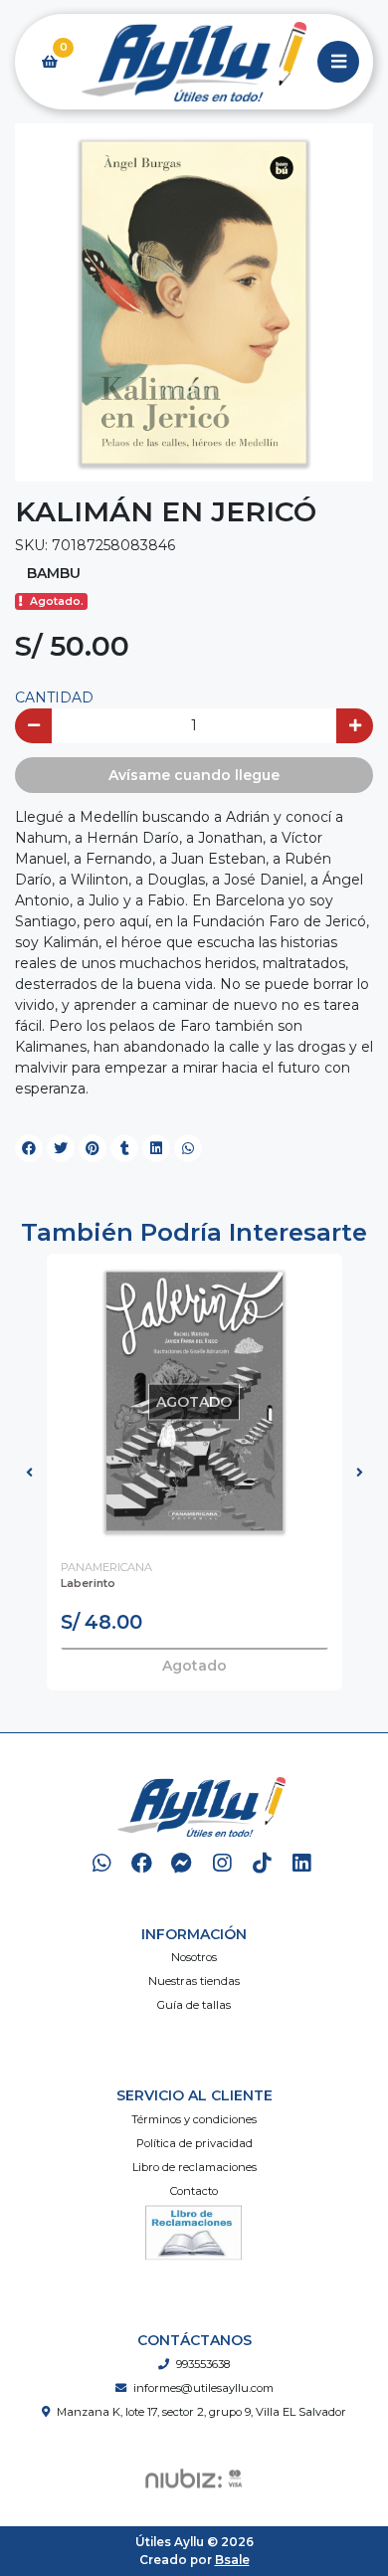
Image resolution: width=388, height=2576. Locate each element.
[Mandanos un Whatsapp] (102, 1863)
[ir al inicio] (201, 1807)
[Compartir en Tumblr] (124, 1148)
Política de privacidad (194, 2143)
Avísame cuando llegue (194, 775)
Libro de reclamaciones (194, 2167)
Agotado (194, 1666)
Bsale (232, 2560)
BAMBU (54, 573)
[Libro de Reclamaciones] (194, 2231)
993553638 (203, 2364)
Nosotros (194, 1957)
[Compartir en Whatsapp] (188, 1148)
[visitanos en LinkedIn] (302, 1863)
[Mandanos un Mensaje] (182, 1863)
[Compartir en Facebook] (29, 1148)
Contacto (194, 2191)
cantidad (54, 697)
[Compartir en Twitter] (61, 1148)
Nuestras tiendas (194, 1981)
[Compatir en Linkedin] (156, 1148)
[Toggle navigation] (338, 62)
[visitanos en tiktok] (262, 1863)
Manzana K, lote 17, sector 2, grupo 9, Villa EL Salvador (201, 2412)
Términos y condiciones (194, 2119)
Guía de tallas (194, 2005)
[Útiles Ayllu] (194, 62)
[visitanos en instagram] (221, 1863)
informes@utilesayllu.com (203, 2388)
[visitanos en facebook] (142, 1863)
